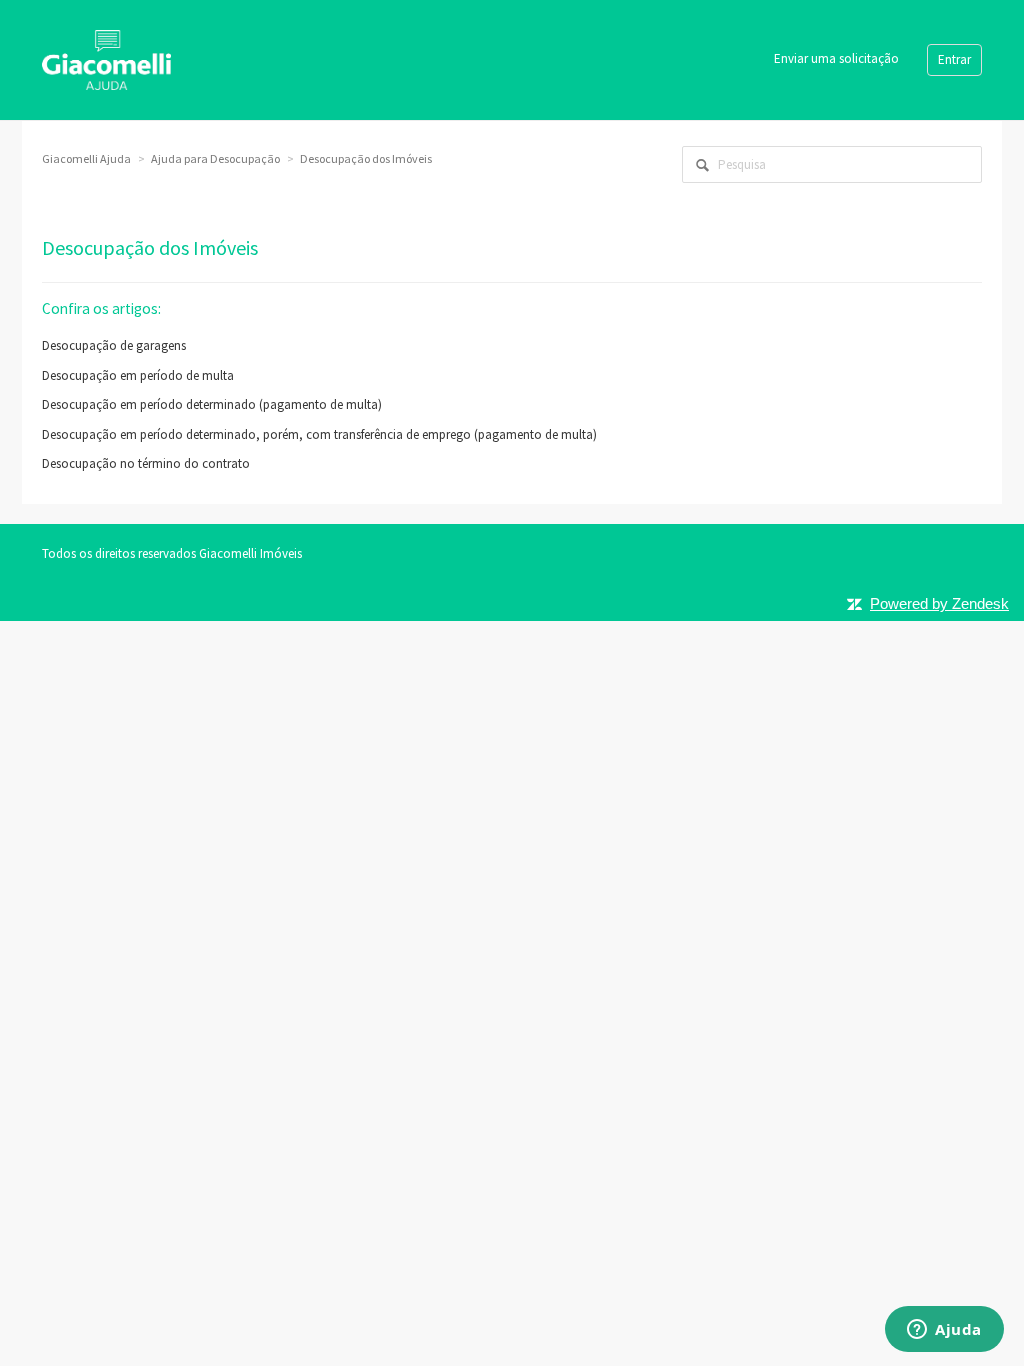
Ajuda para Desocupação (215, 158)
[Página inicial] (106, 58)
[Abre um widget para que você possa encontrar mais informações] (944, 1331)
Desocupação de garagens (114, 345)
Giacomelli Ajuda (86, 158)
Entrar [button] (954, 59)
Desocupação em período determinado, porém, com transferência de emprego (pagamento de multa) (319, 434)
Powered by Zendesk (939, 603)
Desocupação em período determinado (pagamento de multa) (212, 404)
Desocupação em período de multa (138, 375)
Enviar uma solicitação (836, 58)
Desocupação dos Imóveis (366, 158)
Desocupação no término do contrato (146, 463)
